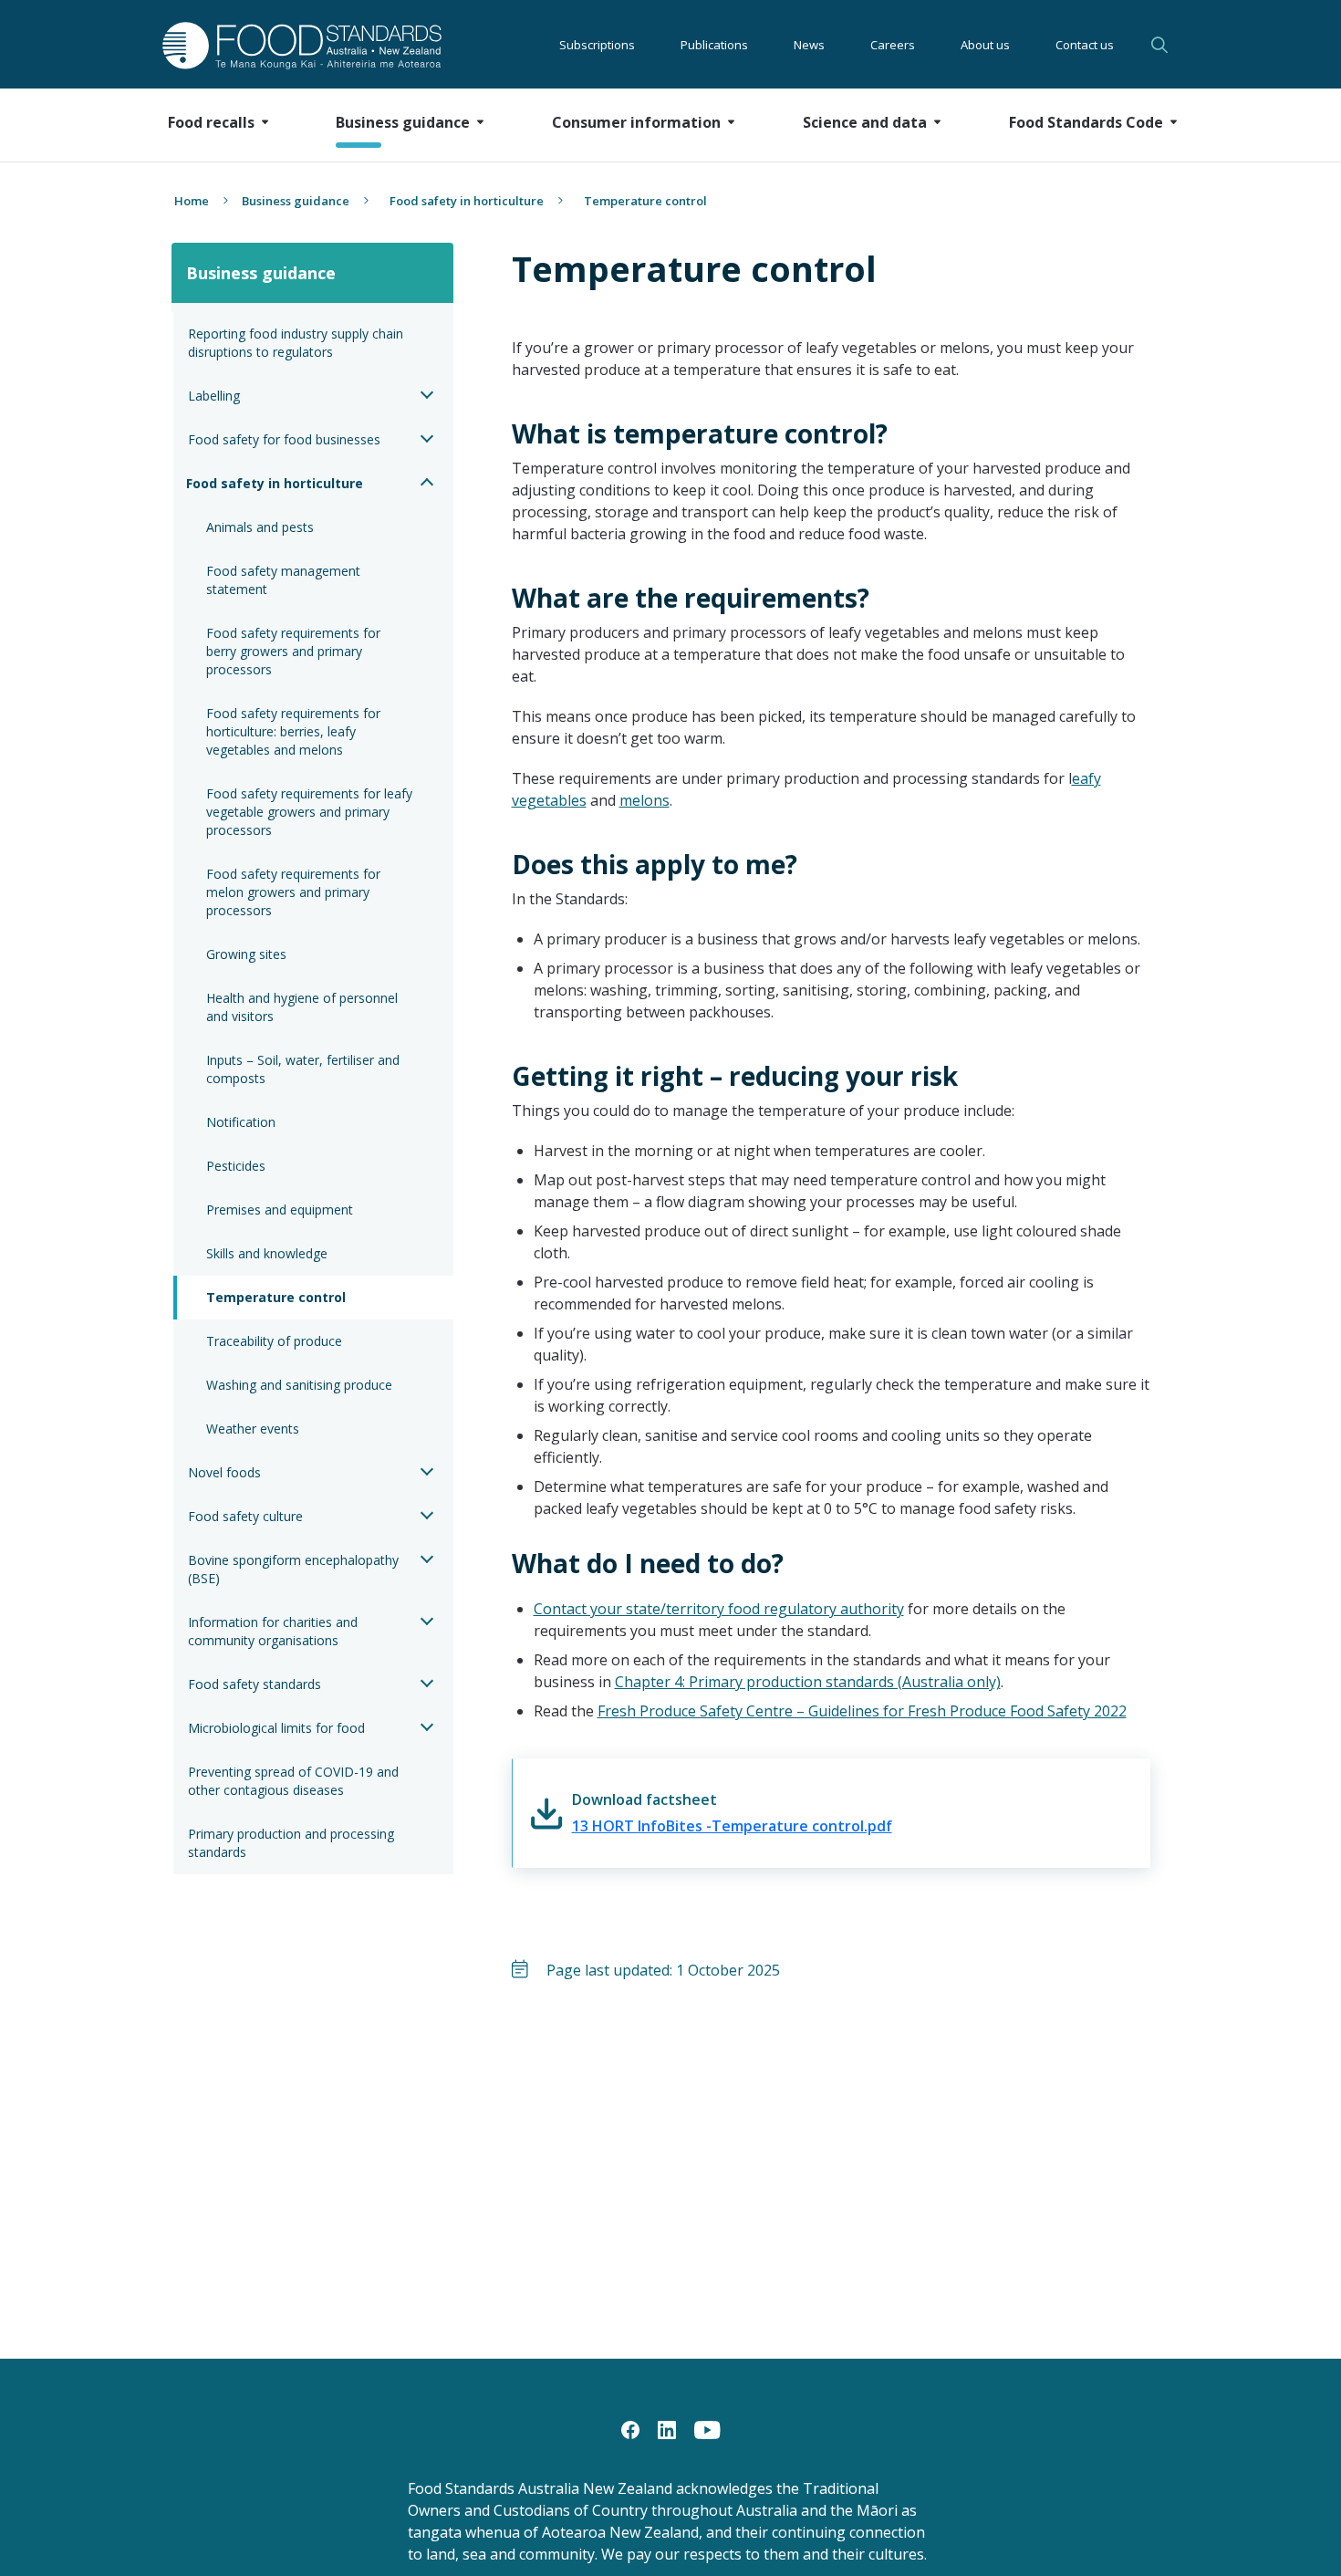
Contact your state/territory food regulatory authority (719, 1609)
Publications (714, 45)
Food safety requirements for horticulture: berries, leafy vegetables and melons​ (295, 731)
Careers (893, 45)
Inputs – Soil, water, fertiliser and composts (305, 1069)
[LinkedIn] (667, 2428)
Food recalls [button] (211, 122)
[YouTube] (707, 2428)
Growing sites (246, 954)
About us (985, 45)
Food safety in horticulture (467, 201)
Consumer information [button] (636, 122)
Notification (241, 1122)
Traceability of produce (274, 1341)
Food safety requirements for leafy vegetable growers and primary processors (311, 812)
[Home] (281, 45)
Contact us (1085, 45)
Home (192, 201)
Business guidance (296, 201)
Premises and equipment (280, 1210)
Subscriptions (597, 45)
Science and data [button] (865, 122)
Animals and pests (260, 527)
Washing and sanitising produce (299, 1385)
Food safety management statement (285, 580)
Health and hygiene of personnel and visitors (304, 1007)
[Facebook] (630, 2428)
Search (1162, 45)
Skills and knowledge (267, 1253)
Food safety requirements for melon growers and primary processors (295, 892)
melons (645, 800)
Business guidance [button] (403, 122)
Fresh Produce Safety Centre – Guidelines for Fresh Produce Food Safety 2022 (862, 1711)
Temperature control (276, 1297)
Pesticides (236, 1166)
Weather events (253, 1429)
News (809, 45)
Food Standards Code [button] (1086, 122)
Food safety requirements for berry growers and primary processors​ (295, 651)
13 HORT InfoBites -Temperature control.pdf (732, 1826)
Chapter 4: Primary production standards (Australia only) (808, 1682)
